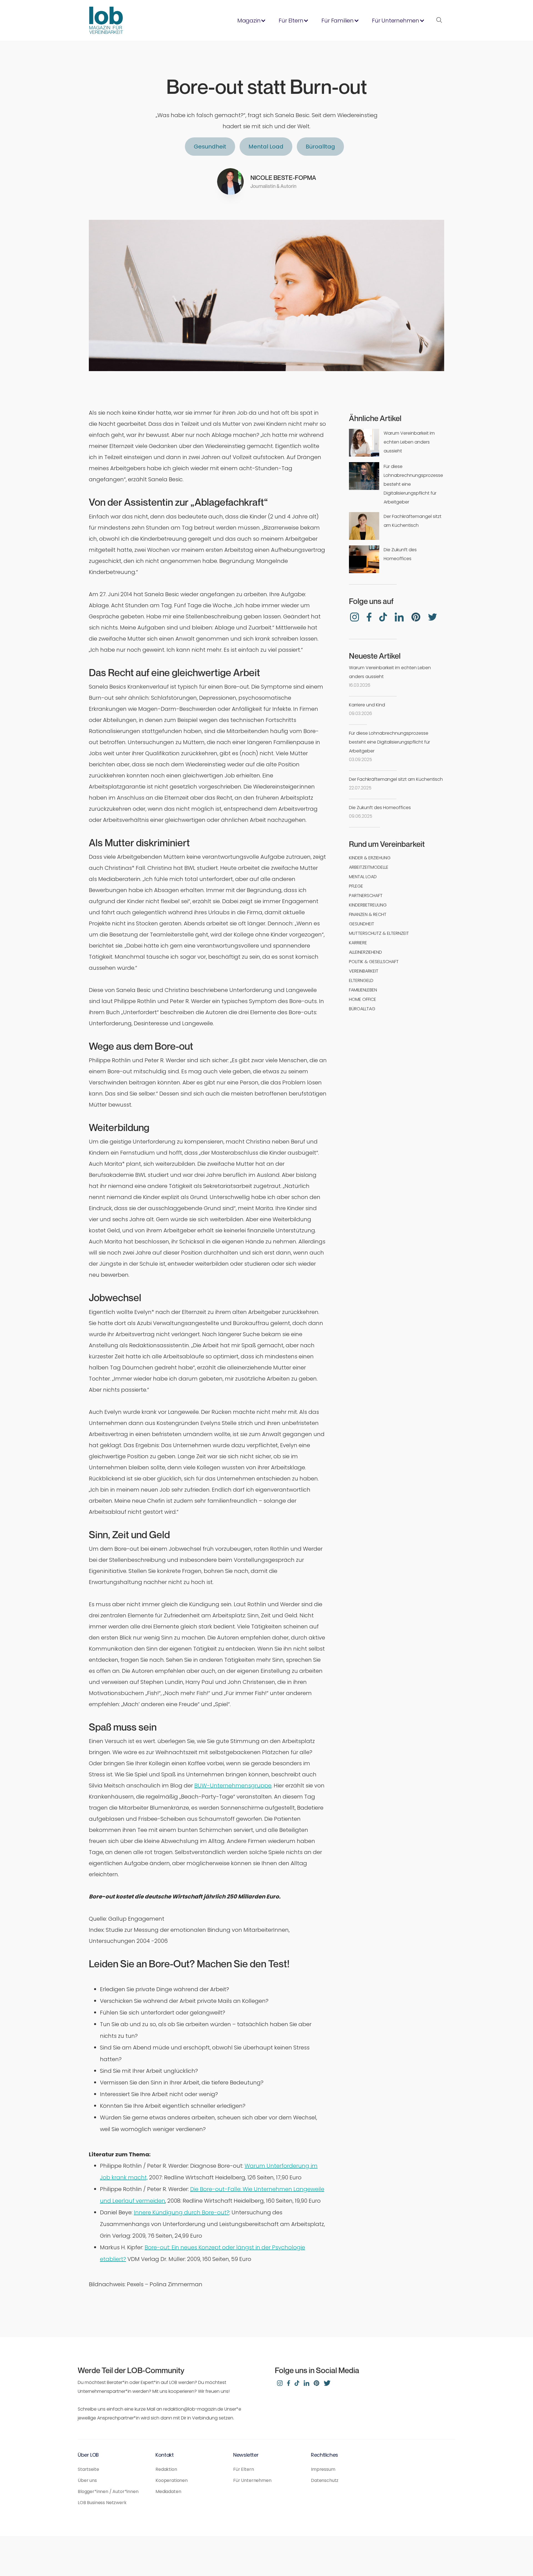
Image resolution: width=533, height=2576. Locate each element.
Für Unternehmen (252, 2480)
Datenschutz (325, 2480)
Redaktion (166, 2469)
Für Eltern (243, 2469)
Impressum (323, 2469)
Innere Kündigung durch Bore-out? (182, 2212)
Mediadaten (168, 2491)
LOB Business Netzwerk (102, 2503)
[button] (250, 21)
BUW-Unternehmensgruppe (233, 1786)
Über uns (87, 2480)
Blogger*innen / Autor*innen (108, 2491)
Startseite (88, 2469)
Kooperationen (172, 2480)
